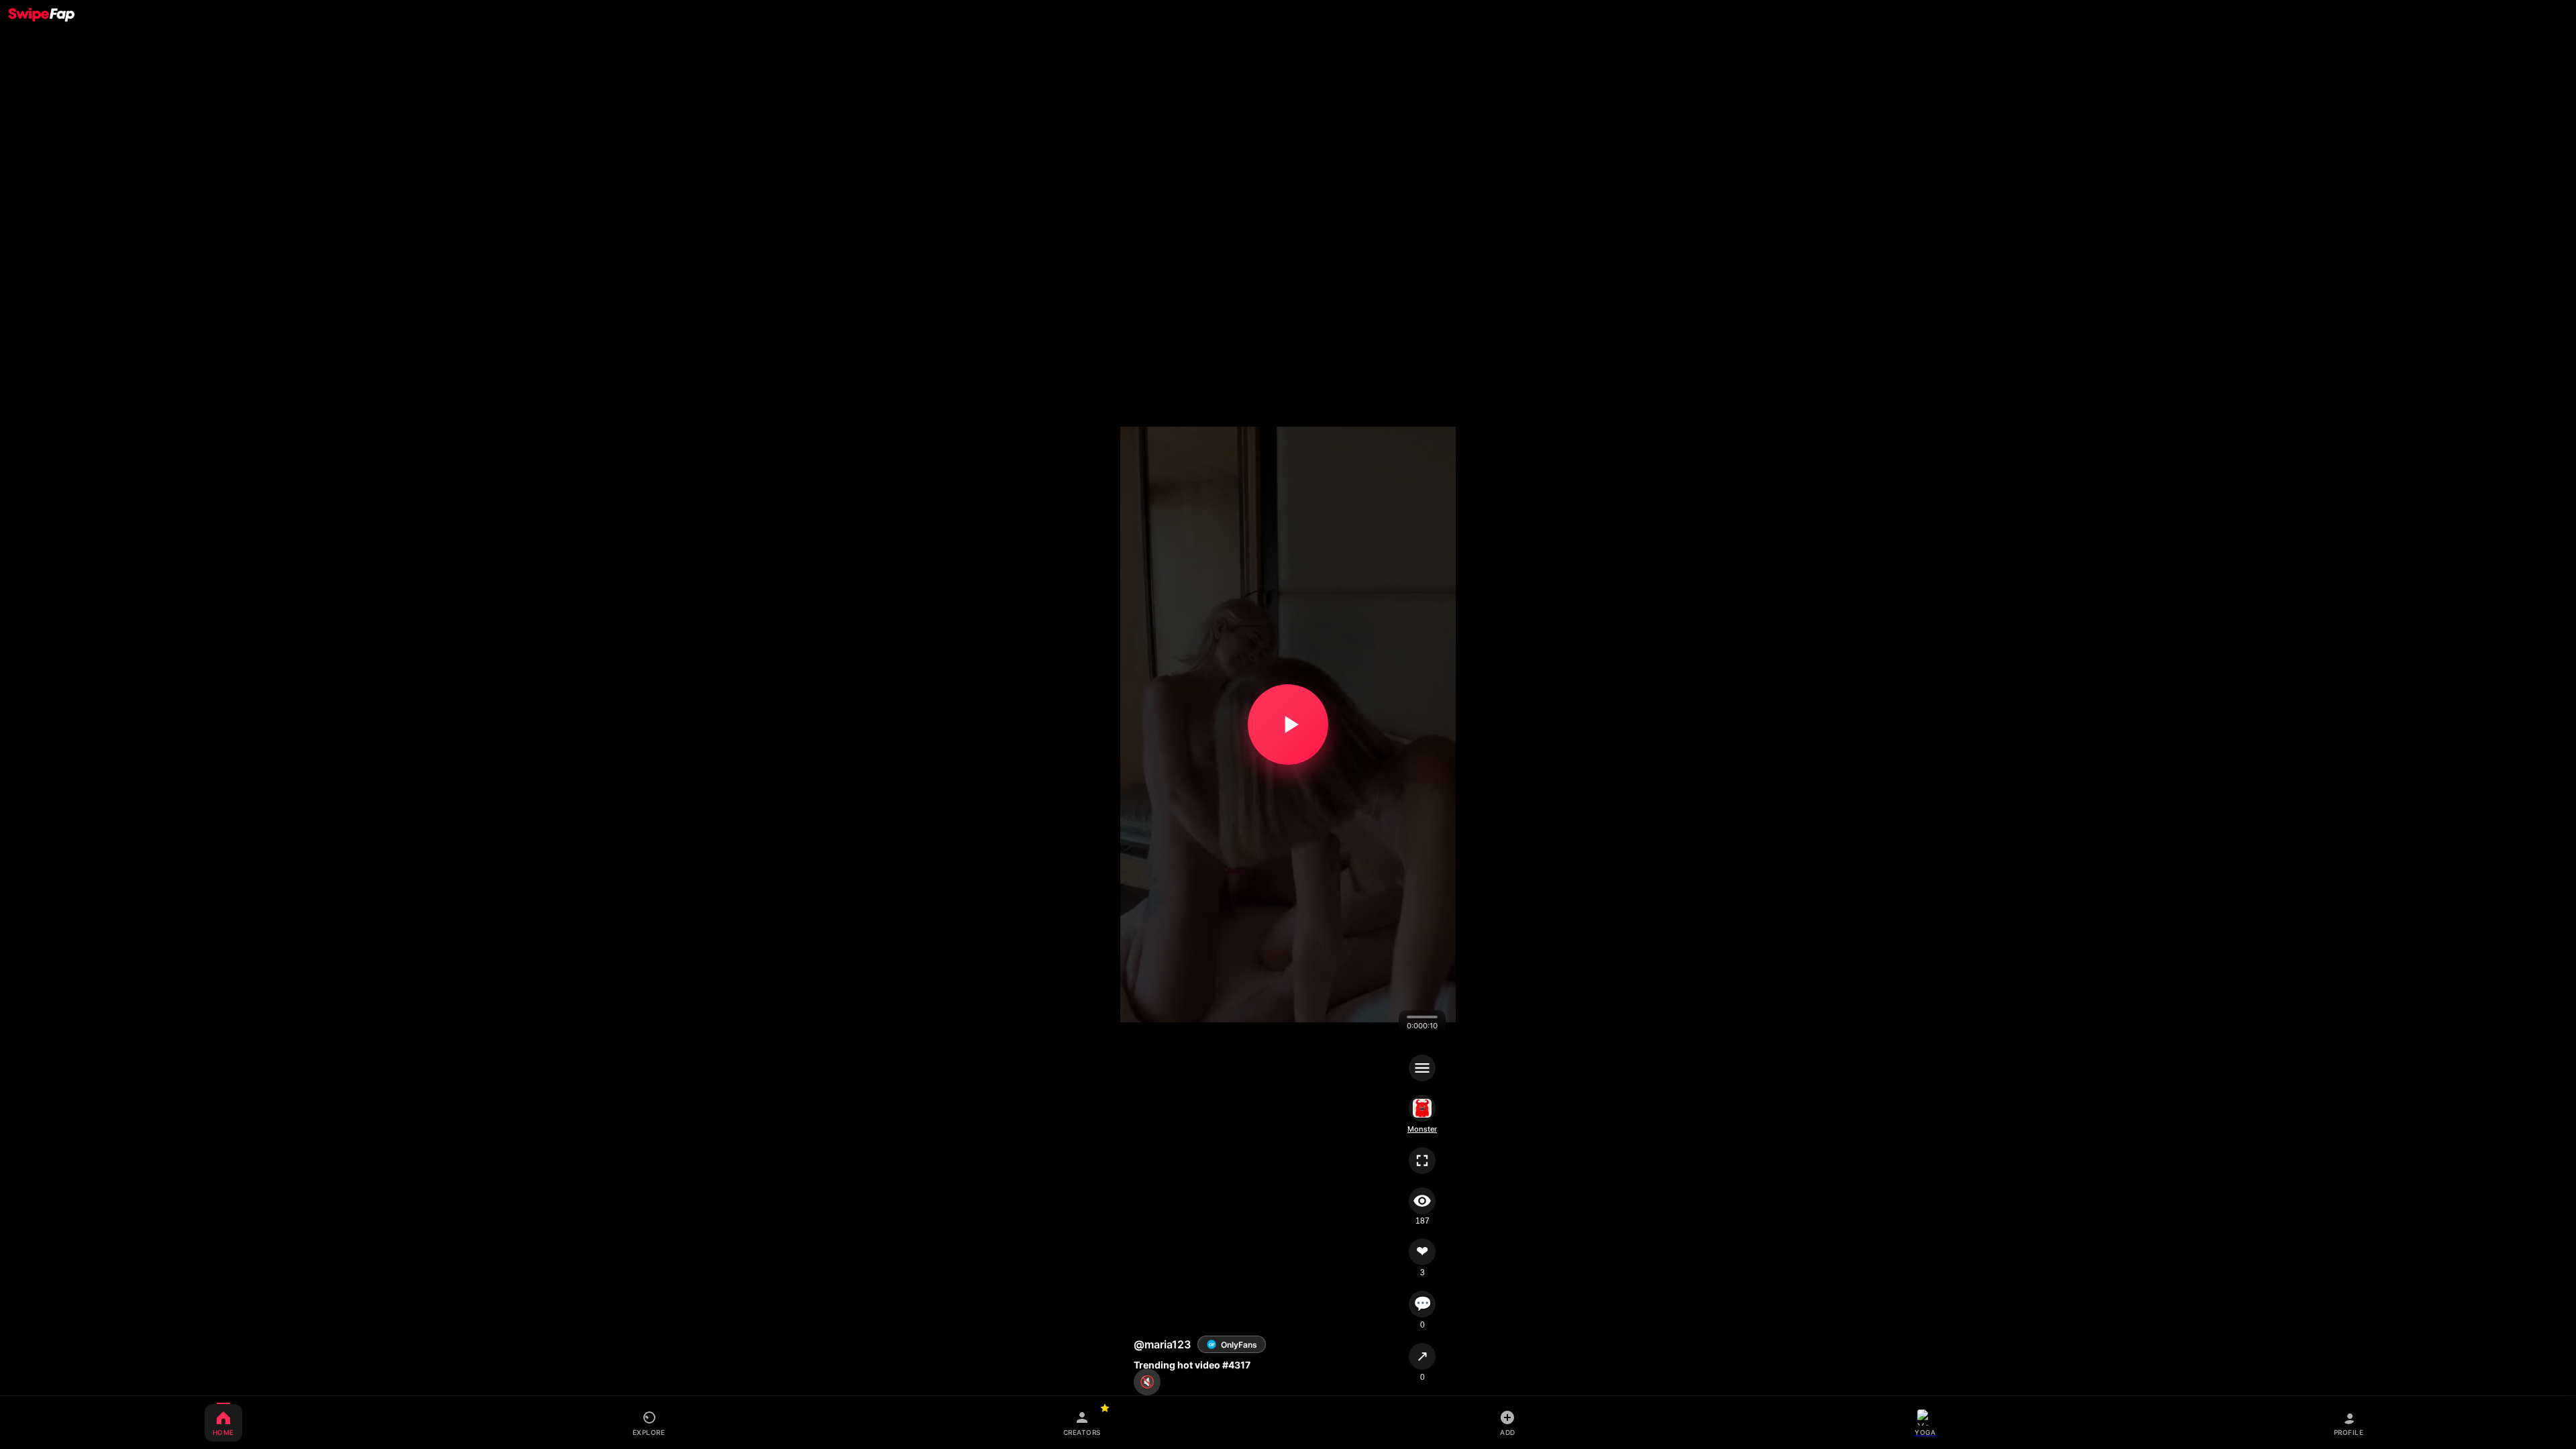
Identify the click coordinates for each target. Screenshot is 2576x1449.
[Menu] (1422, 1068)
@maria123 (1162, 1344)
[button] (1288, 724)
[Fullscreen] (1422, 1161)
